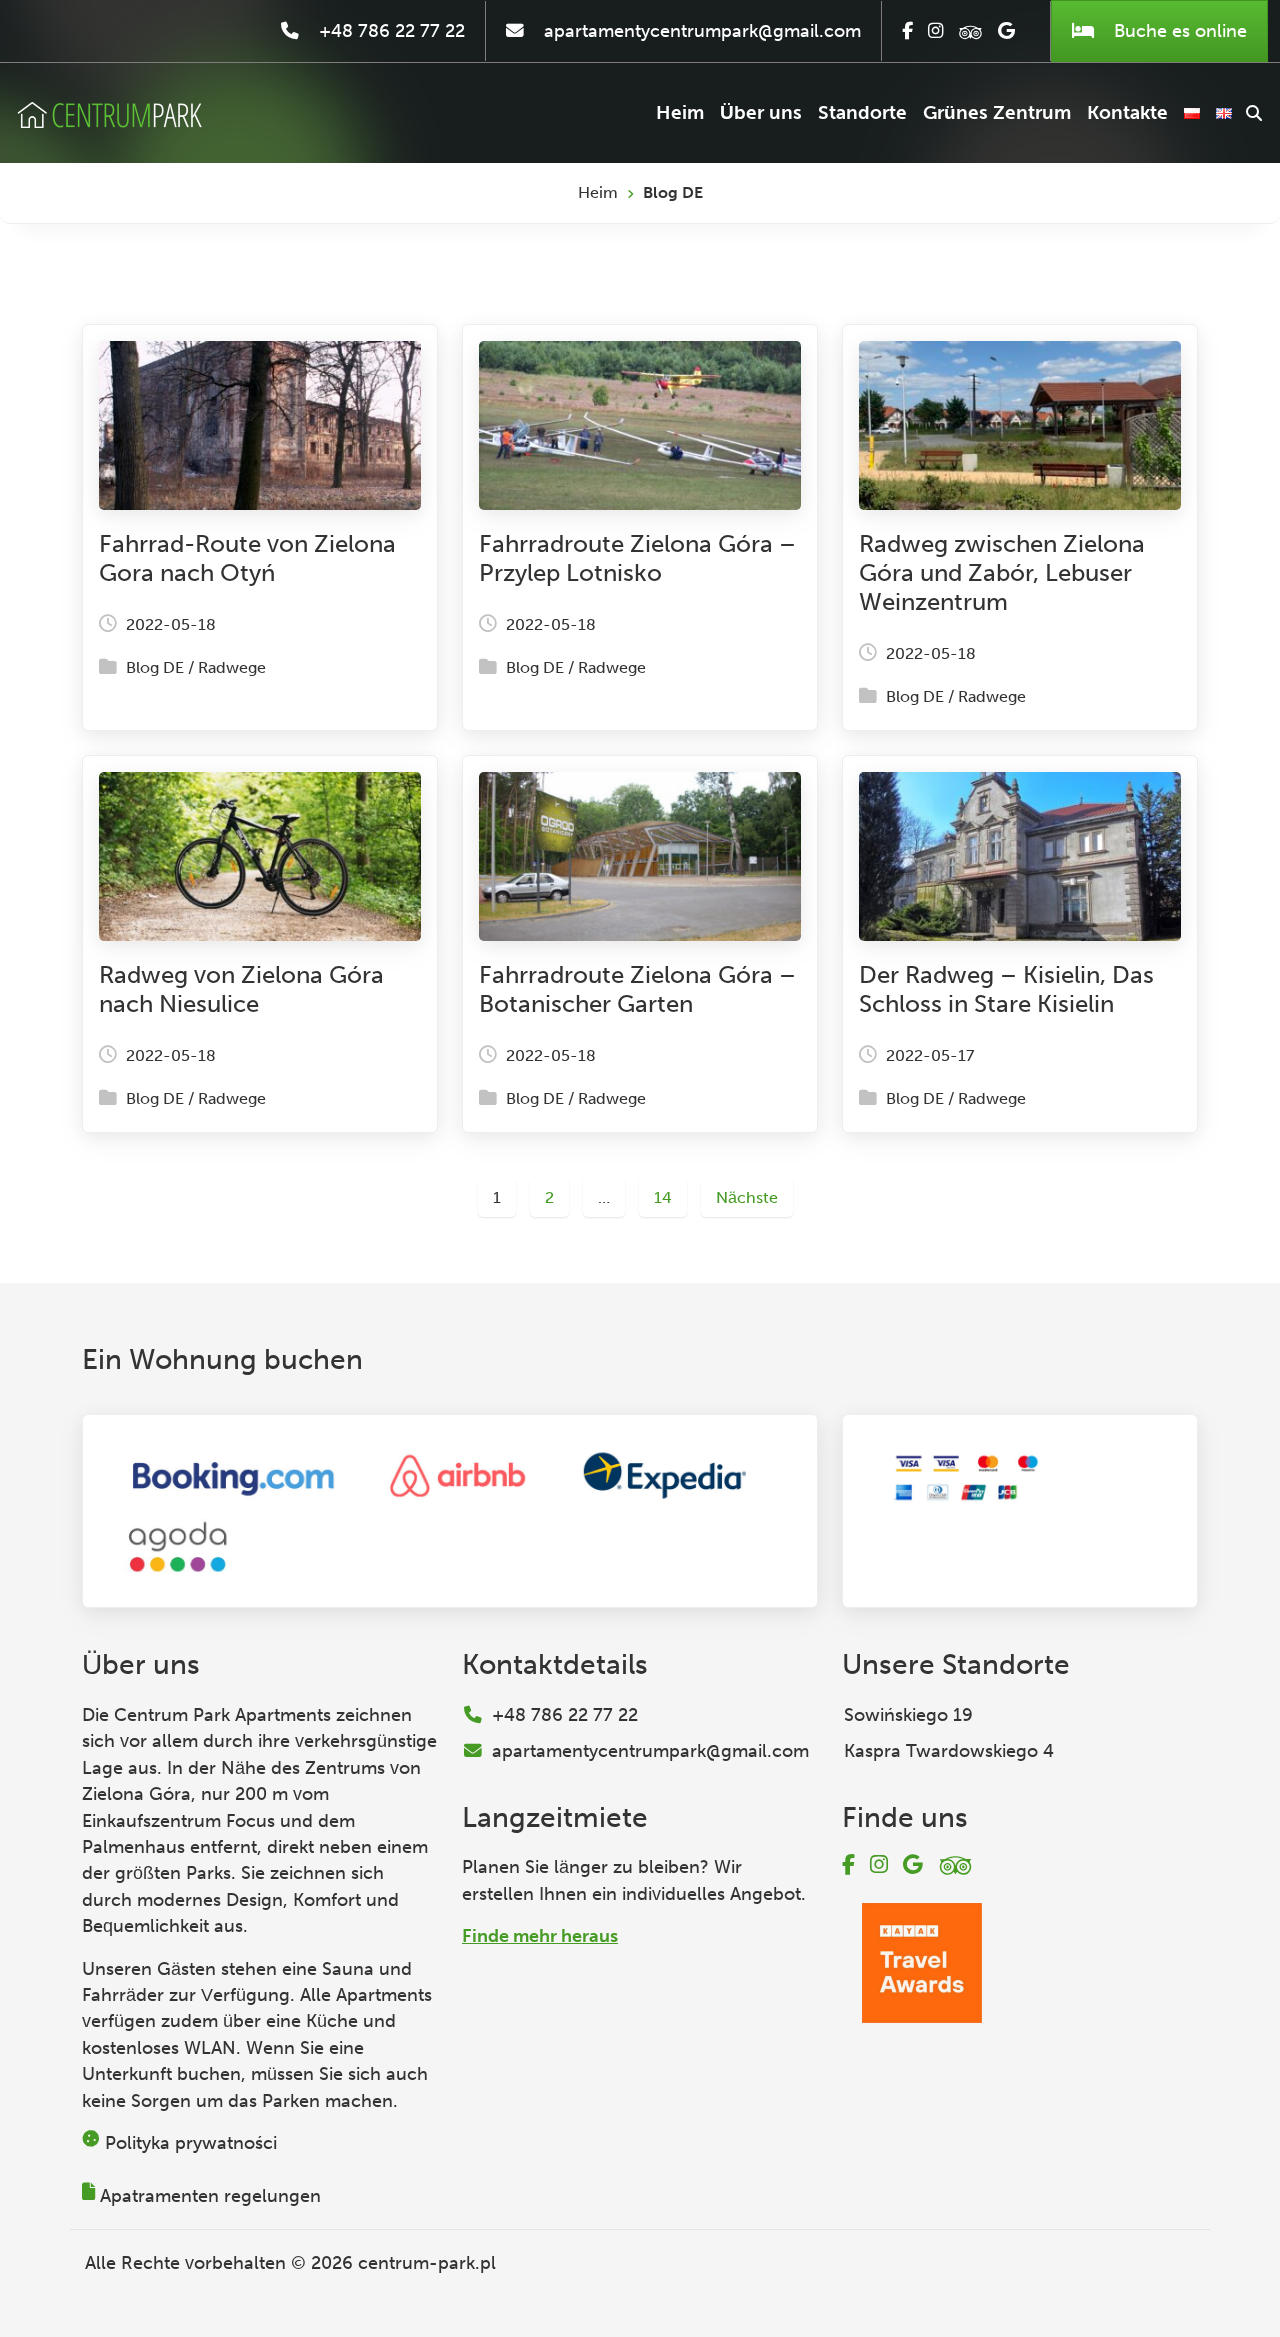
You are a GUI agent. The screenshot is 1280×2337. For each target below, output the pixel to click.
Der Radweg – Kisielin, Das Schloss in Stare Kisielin (1006, 989)
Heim (680, 112)
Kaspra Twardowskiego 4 (949, 1751)
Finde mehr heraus (540, 1936)
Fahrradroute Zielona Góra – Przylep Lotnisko (637, 558)
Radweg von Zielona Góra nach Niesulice (241, 989)
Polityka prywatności (191, 2143)
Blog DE (155, 667)
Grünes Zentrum (997, 112)
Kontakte (1127, 112)
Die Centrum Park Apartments (206, 1715)
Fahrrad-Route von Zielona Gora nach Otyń (247, 558)
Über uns (761, 112)
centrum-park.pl (427, 2263)
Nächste (747, 1197)
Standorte (862, 112)
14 (663, 1197)
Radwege (232, 667)
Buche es (1178, 31)
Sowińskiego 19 (908, 1715)
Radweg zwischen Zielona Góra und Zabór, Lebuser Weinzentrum (1002, 572)
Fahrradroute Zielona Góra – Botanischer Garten (637, 989)
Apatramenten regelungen (210, 2196)
